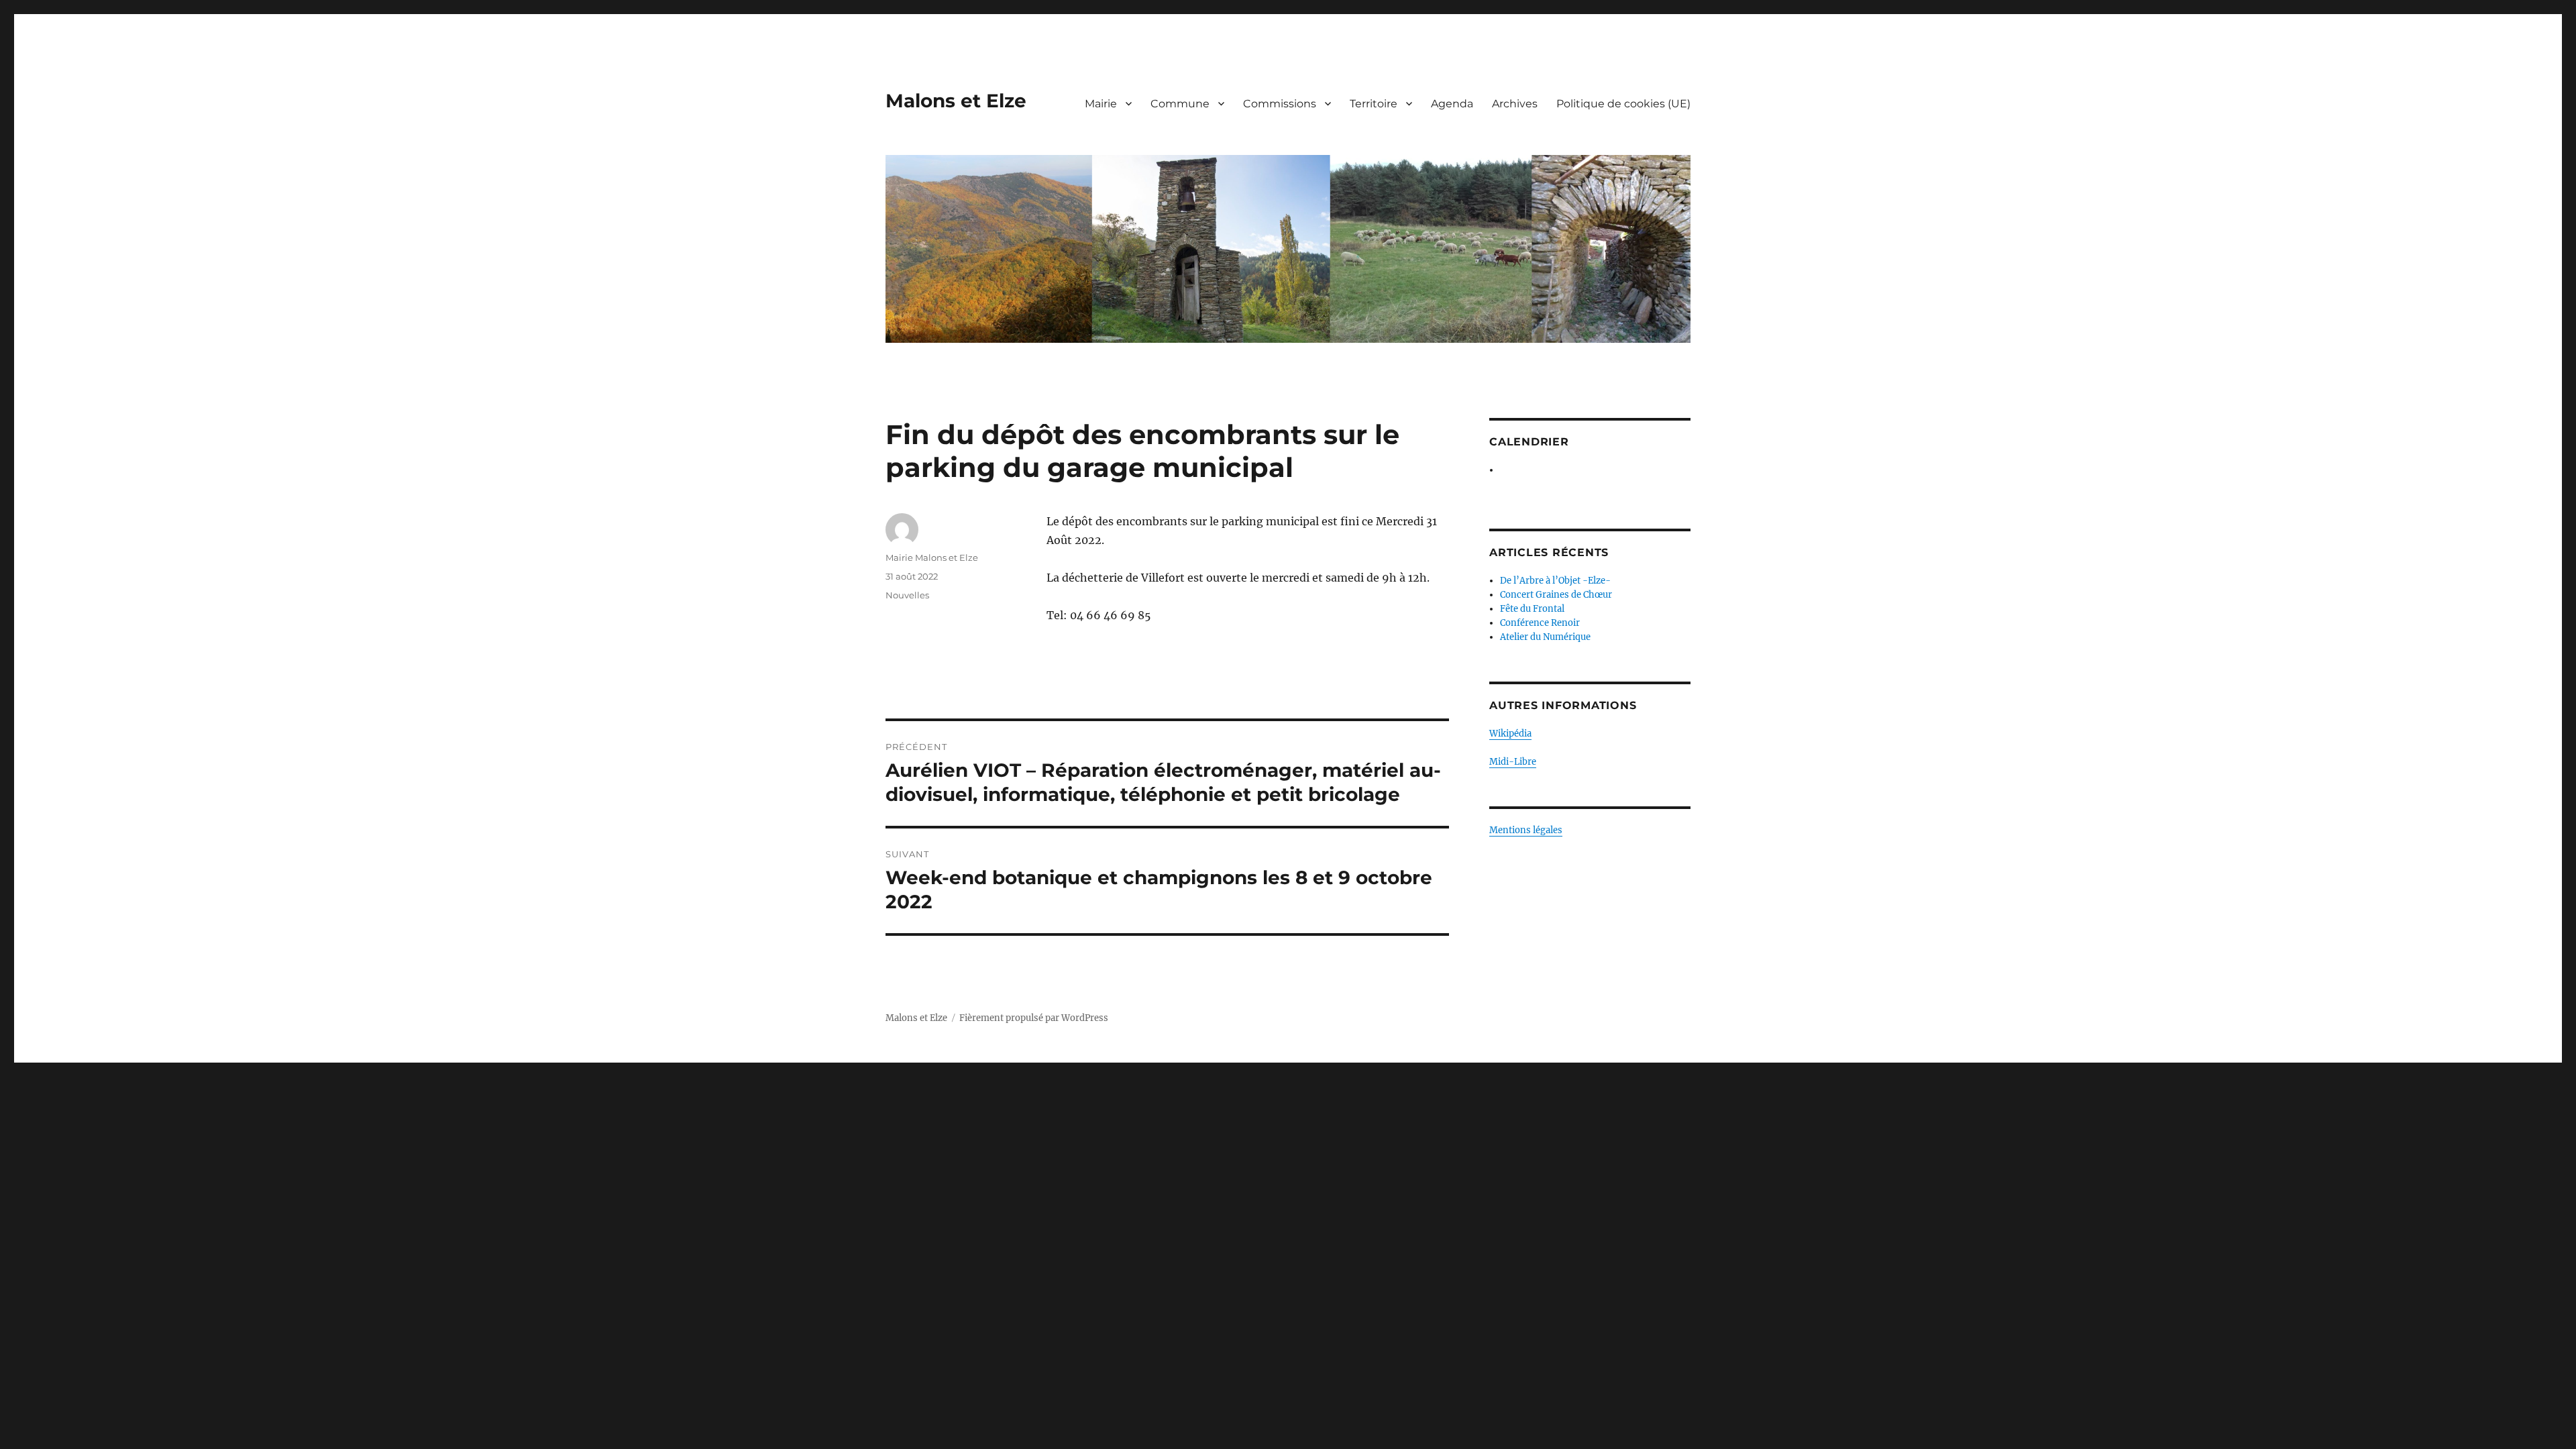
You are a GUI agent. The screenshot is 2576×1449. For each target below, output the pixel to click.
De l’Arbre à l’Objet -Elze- (1555, 581)
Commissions (1280, 104)
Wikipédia (1510, 734)
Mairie (1101, 104)
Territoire (1374, 104)
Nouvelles (907, 595)
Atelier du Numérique (1545, 637)
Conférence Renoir (1540, 623)
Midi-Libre (1513, 762)
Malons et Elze (956, 101)
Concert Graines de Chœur (1556, 595)
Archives (1515, 104)
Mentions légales (1526, 830)
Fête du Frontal (1532, 609)
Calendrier (1529, 442)
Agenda (1452, 104)
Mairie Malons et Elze (932, 557)
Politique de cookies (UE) (1623, 104)
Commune (1180, 104)
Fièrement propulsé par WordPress (1034, 1018)
